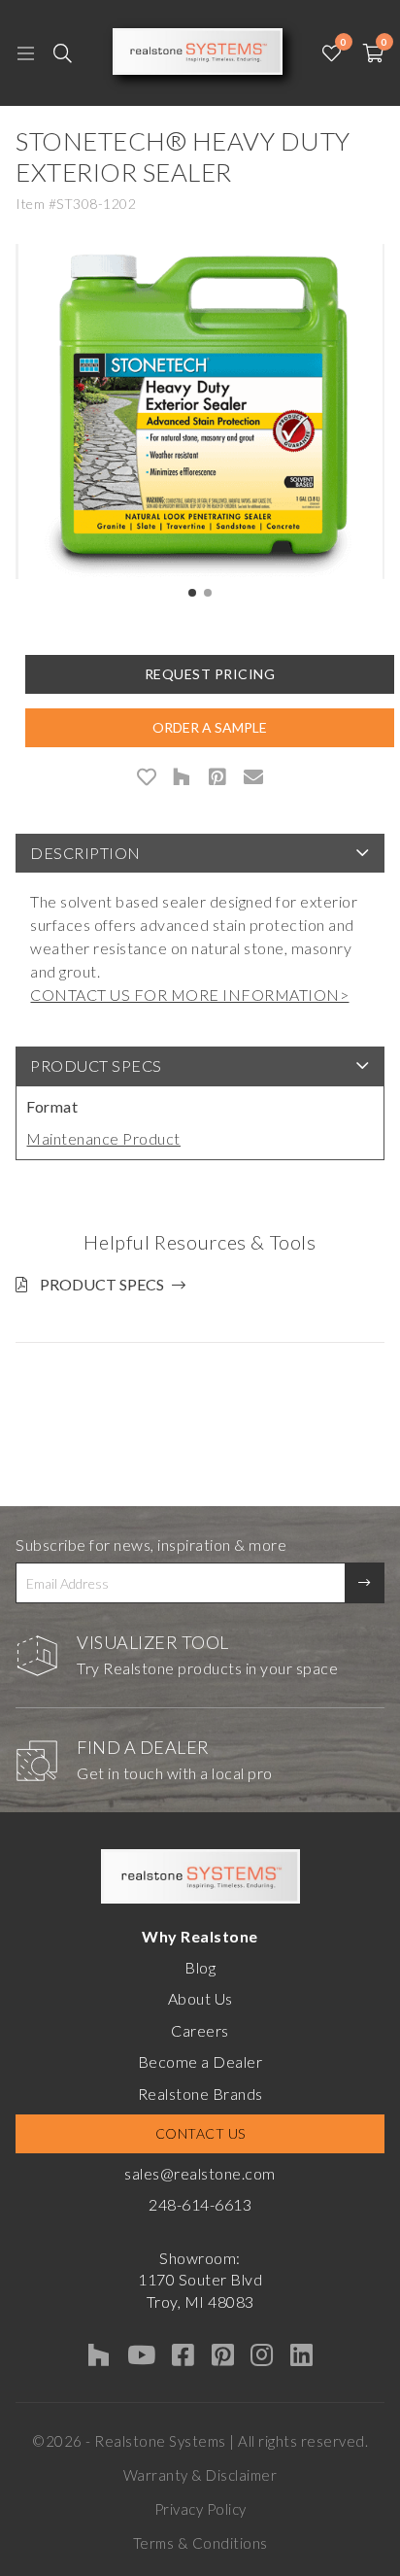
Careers (200, 2030)
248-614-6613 (200, 2204)
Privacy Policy (200, 2509)
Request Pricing (210, 674)
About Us (200, 1998)
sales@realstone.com (200, 2173)
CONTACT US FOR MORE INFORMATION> (189, 995)
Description (85, 853)
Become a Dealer (200, 2061)
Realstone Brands (200, 2094)
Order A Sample (210, 727)
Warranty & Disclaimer (200, 2475)
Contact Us (200, 2133)
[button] (192, 593)
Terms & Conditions (200, 2543)
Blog (200, 1967)
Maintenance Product (103, 1138)
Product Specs (96, 1065)
